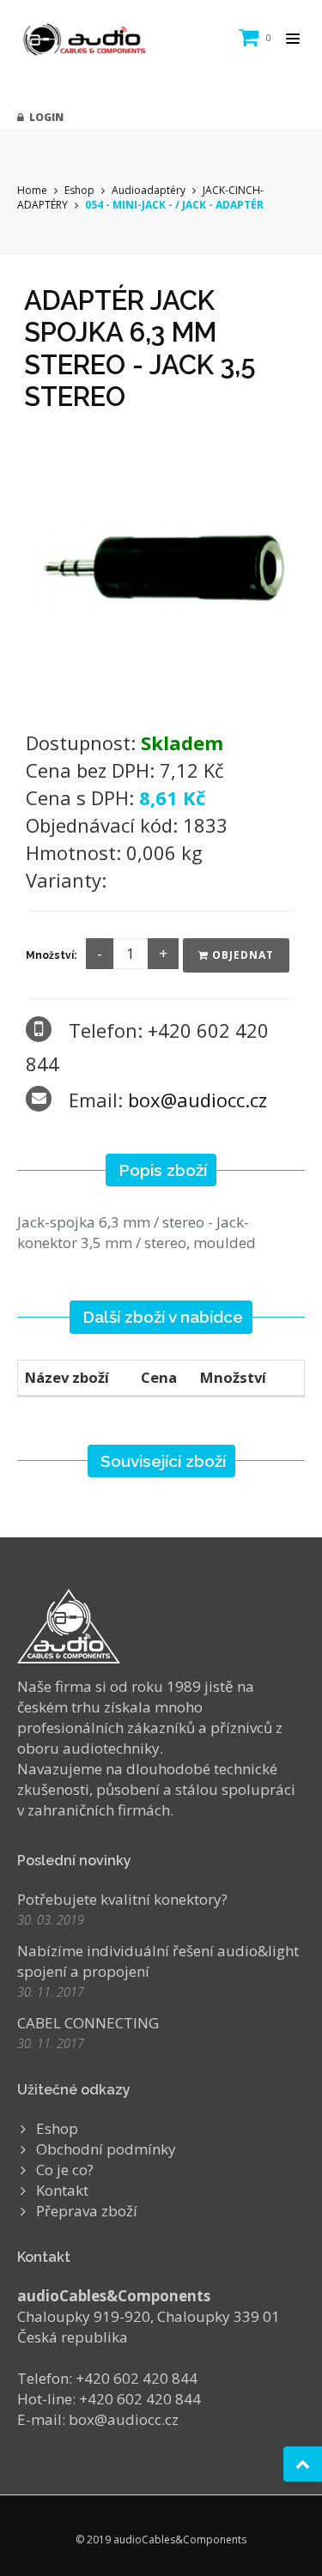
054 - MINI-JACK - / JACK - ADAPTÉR (174, 205)
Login (44, 117)
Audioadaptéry (149, 190)
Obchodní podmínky (106, 2149)
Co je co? (65, 2170)
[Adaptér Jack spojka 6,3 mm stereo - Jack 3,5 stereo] (161, 565)
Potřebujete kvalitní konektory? (122, 1899)
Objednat (241, 955)
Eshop (79, 190)
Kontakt (62, 2190)
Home (32, 190)
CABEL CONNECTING (88, 2023)
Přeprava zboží (87, 2211)
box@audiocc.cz (197, 1100)
